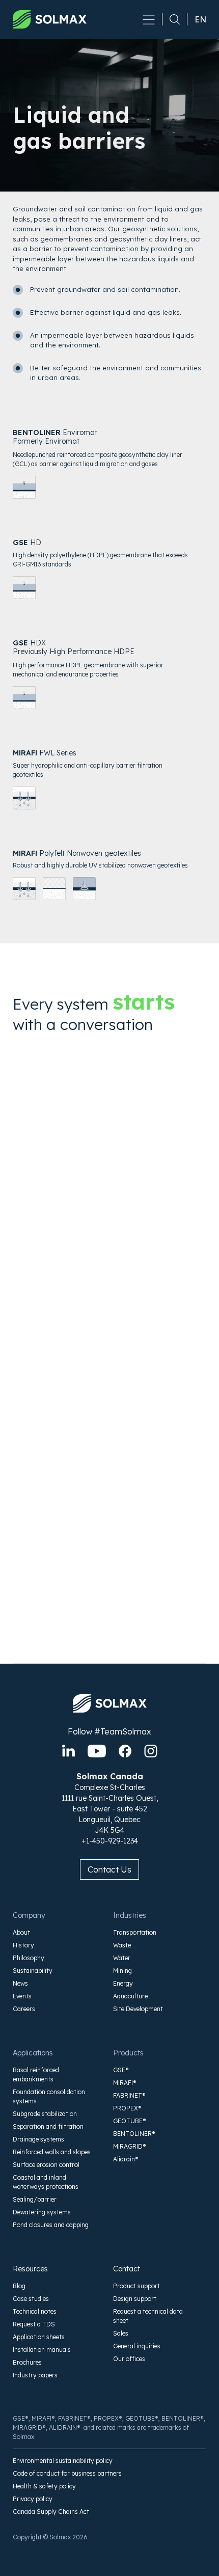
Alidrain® (126, 2159)
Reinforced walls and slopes (52, 2152)
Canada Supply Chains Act (51, 2512)
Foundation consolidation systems (49, 2096)
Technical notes (35, 2311)
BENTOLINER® (134, 2134)
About (21, 1932)
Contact (127, 2269)
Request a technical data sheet (148, 2316)
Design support (135, 2299)
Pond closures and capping (51, 2225)
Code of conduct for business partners (67, 2473)
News (20, 1983)
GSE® (121, 2070)
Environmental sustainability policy (63, 2461)
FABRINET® (129, 2095)
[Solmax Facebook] (125, 1751)
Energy (123, 1983)
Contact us (109, 1869)
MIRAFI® (125, 2083)
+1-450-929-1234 (110, 1841)
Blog (19, 2286)
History (23, 1945)
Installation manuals (42, 2350)
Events (22, 1996)
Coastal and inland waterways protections (46, 2182)
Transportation (135, 1932)
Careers (24, 2009)
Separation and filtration (48, 2126)
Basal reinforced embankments (36, 2075)
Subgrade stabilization (45, 2114)
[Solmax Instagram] (151, 1751)
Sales (121, 2333)
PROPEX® (127, 2108)
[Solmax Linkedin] (69, 1751)
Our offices (129, 2359)
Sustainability (33, 1971)
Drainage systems (38, 2139)
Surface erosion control (46, 2165)
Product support (136, 2286)
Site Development (138, 2009)
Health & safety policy (44, 2486)
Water (122, 1958)
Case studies (31, 2299)
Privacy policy (33, 2499)
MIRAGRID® (130, 2146)
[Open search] (171, 19)
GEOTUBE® (130, 2121)
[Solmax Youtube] (97, 1751)
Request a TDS (34, 2324)
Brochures (27, 2362)
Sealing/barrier (35, 2199)
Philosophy (29, 1958)
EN (200, 19)
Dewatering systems (42, 2212)
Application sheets (39, 2337)
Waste (122, 1945)
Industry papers (35, 2375)
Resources (30, 2269)
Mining (122, 1971)
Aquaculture (130, 1996)
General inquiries (137, 2346)
